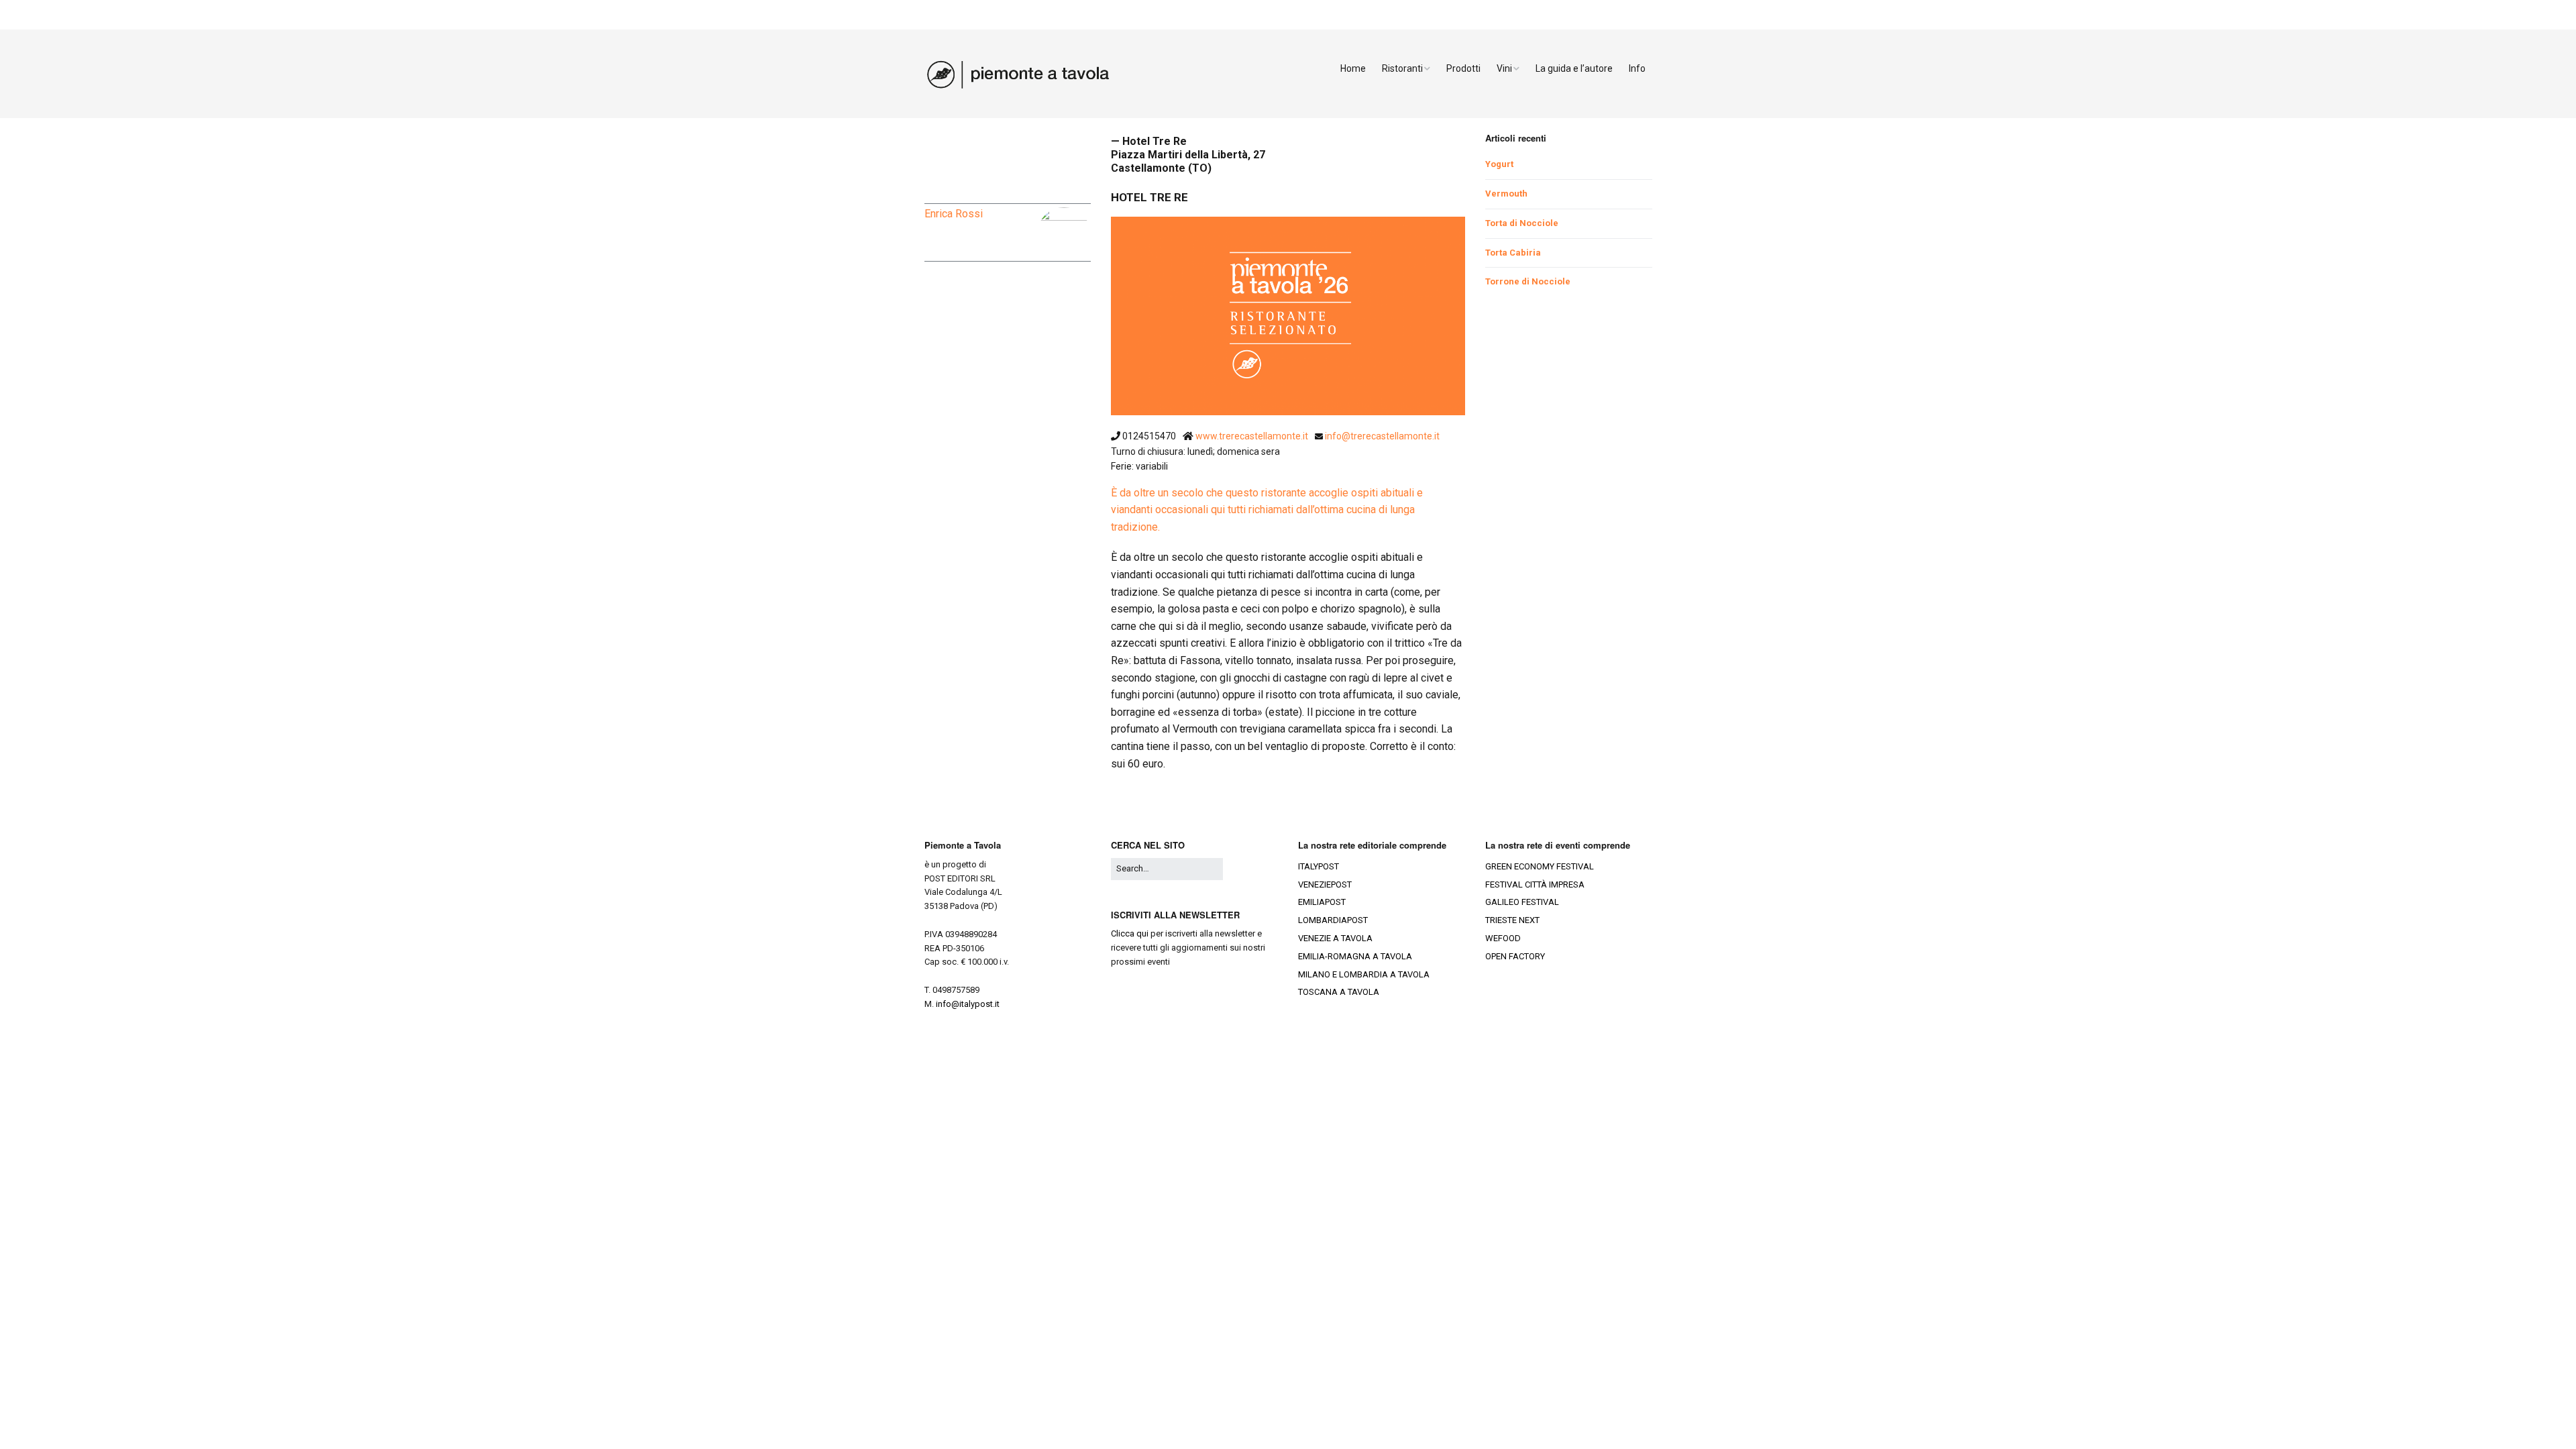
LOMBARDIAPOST (1333, 920)
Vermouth (1506, 194)
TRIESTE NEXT (1512, 920)
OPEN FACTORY (1515, 956)
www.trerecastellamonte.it (1253, 436)
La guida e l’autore (1574, 68)
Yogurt (1499, 164)
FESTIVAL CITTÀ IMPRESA (1535, 884)
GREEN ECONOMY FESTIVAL (1540, 866)
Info (1637, 68)
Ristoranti (1402, 68)
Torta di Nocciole (1522, 223)
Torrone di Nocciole (1528, 281)
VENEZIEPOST (1325, 884)
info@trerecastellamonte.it (1382, 436)
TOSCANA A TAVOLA (1339, 992)
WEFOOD (1503, 938)
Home (1353, 68)
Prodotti (1463, 68)
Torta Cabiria (1513, 253)
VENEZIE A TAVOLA (1335, 938)
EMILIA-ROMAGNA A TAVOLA (1355, 956)
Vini (1504, 68)
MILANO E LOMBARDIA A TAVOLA (1364, 974)
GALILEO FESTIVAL (1522, 902)
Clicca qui (1130, 933)
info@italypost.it (968, 1004)
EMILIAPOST (1322, 902)
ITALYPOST (1319, 866)
